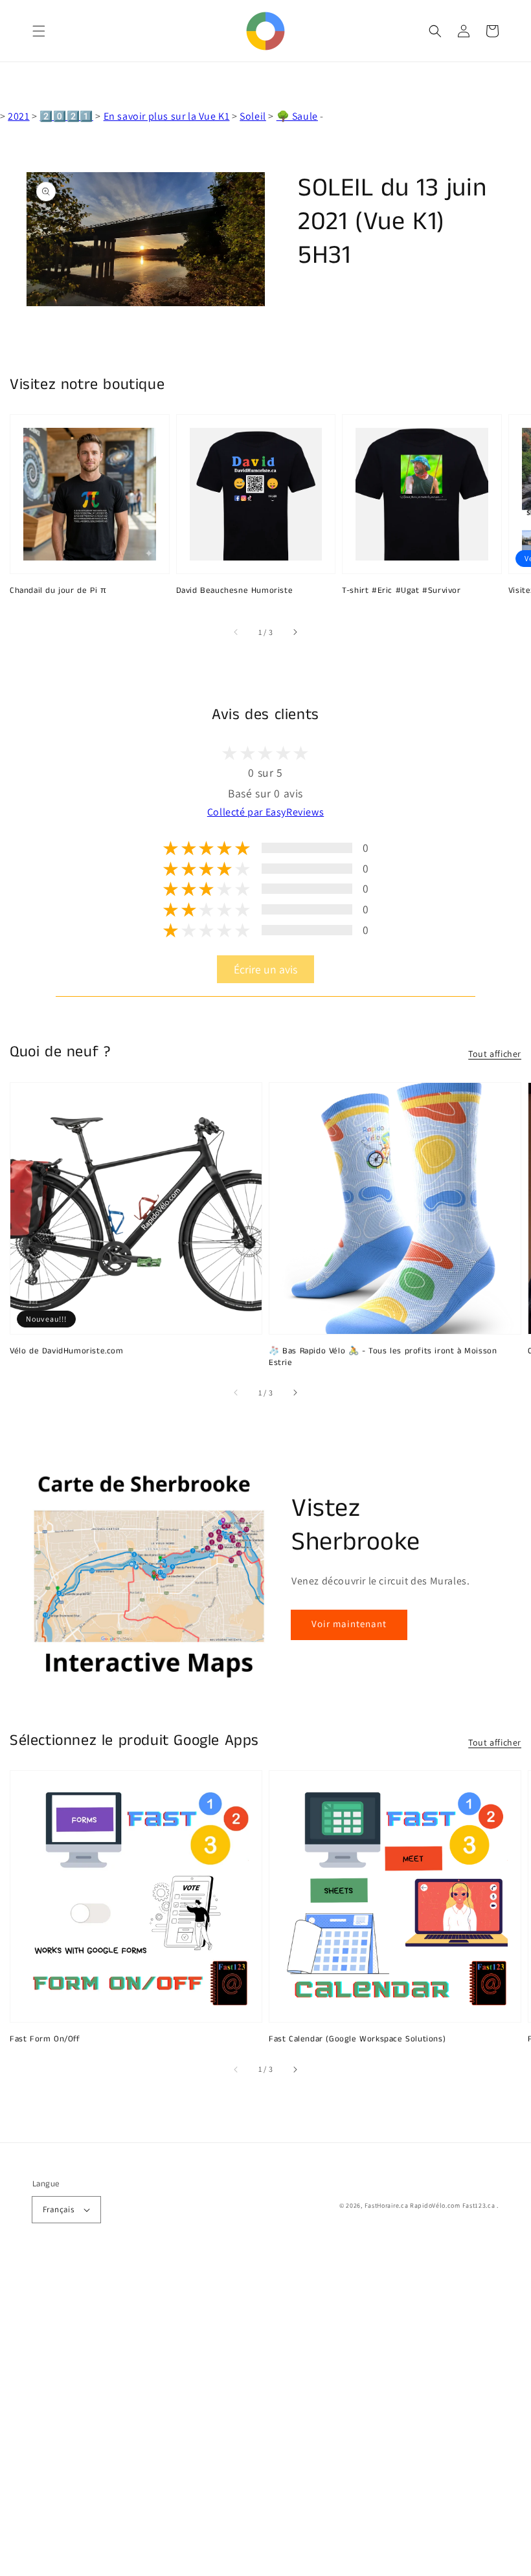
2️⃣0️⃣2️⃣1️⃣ (66, 116)
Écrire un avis (265, 969)
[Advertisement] (265, 2417)
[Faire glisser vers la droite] (295, 632)
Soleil (253, 116)
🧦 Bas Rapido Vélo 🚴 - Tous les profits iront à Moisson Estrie (383, 1357)
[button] (39, 31)
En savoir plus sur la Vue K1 (167, 116)
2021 (18, 116)
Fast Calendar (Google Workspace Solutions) (357, 2039)
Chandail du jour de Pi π (58, 591)
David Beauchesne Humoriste (235, 591)
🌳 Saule (297, 116)
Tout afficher (495, 1054)
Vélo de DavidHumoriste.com (67, 1351)
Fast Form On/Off (45, 2039)
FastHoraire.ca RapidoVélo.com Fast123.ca (430, 2205)
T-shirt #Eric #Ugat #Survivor (401, 591)
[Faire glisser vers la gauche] (236, 632)
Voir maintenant (349, 1624)
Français (58, 2209)
